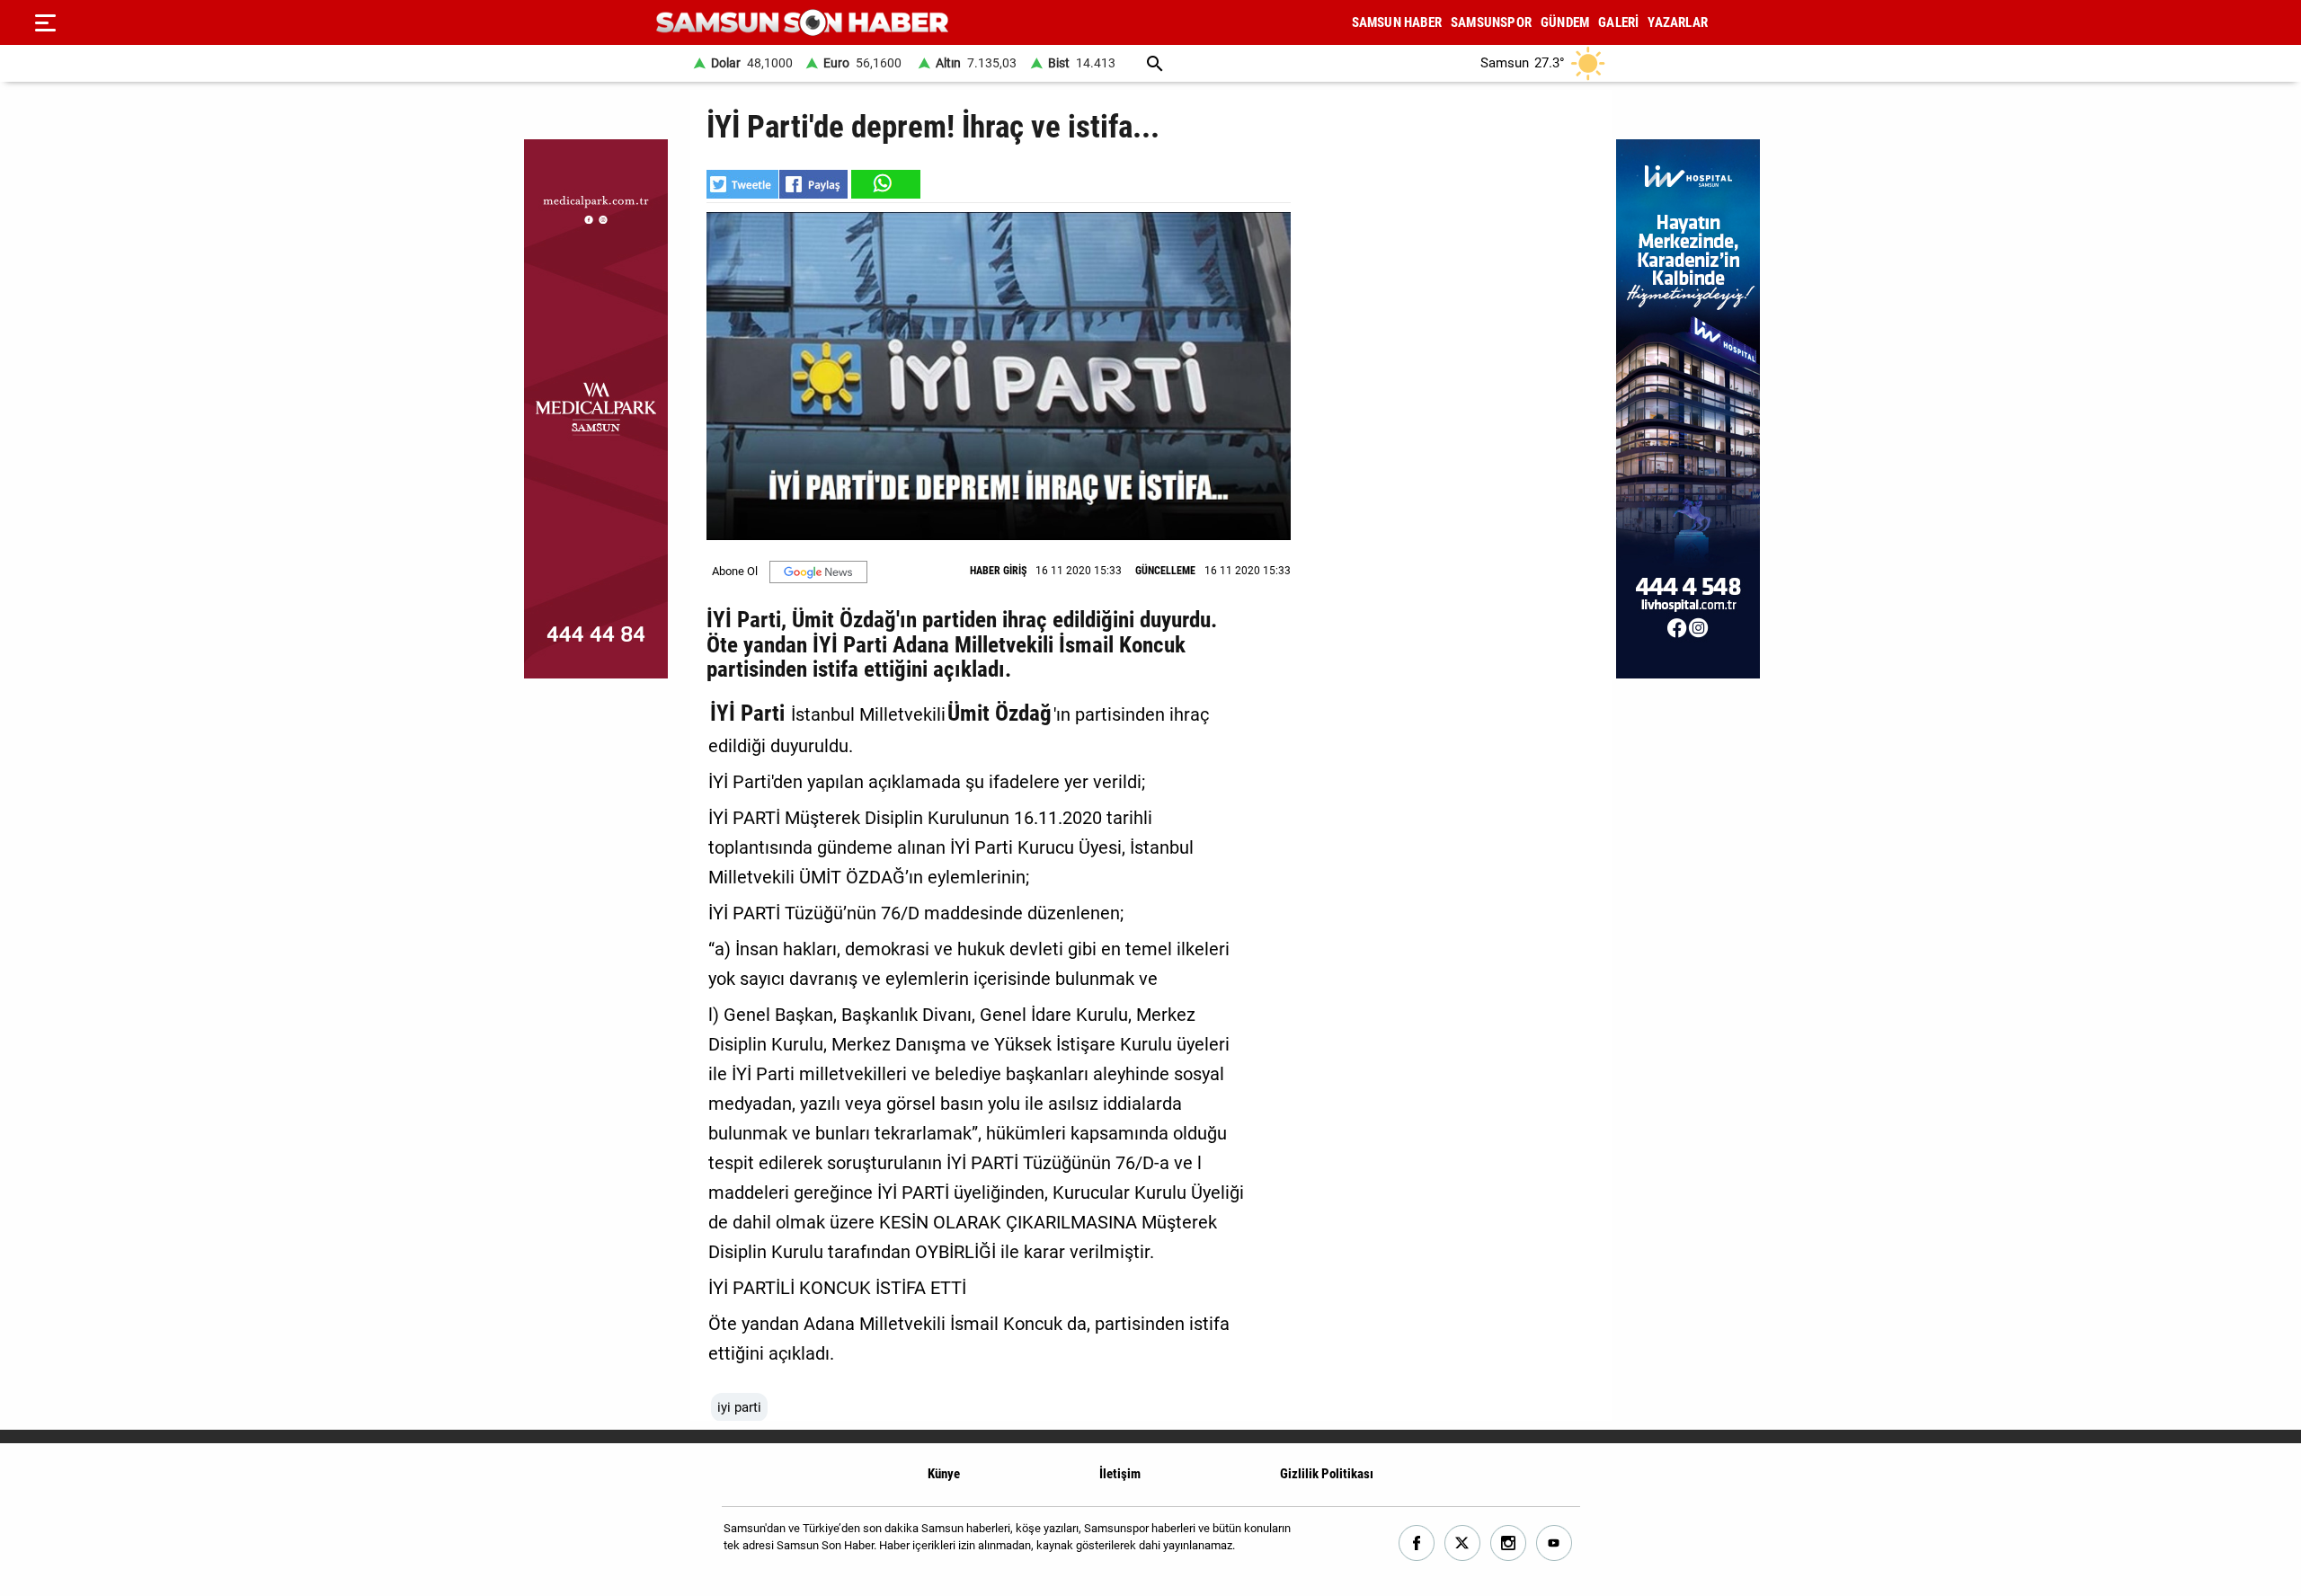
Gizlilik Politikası (1327, 1474)
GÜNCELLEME (1165, 571)
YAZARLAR (1678, 22)
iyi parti (739, 1407)
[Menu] (45, 22)
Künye (944, 1474)
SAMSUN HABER (1397, 22)
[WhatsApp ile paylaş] (884, 184)
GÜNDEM (1565, 22)
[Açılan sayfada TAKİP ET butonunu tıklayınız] (818, 572)
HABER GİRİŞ (998, 571)
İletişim (1120, 1474)
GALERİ (1618, 22)
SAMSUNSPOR (1491, 22)
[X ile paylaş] (742, 184)
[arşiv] (1155, 63)
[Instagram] (1509, 1543)
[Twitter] (1463, 1543)
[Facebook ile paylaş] (813, 184)
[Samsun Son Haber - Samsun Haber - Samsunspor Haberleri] (802, 23)
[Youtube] (1555, 1543)
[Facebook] (1417, 1543)
